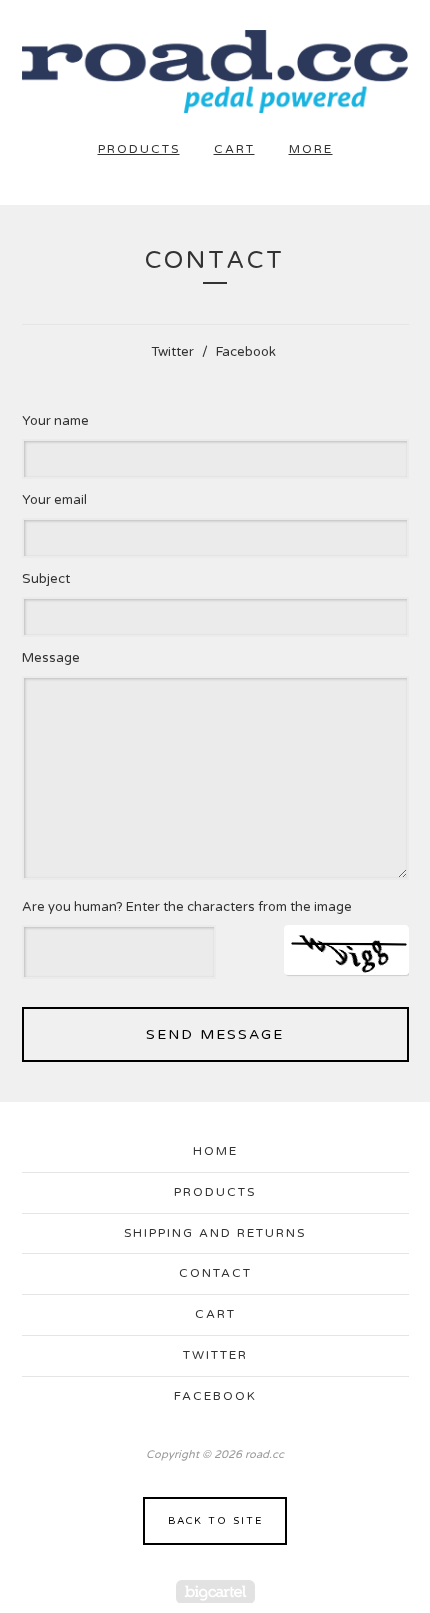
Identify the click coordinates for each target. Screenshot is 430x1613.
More (311, 149)
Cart (234, 149)
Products (139, 149)
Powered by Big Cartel (215, 1591)
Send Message (215, 1034)
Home (215, 1151)
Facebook (246, 352)
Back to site (215, 1521)
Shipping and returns (215, 1233)
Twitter (172, 352)
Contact (215, 1273)
